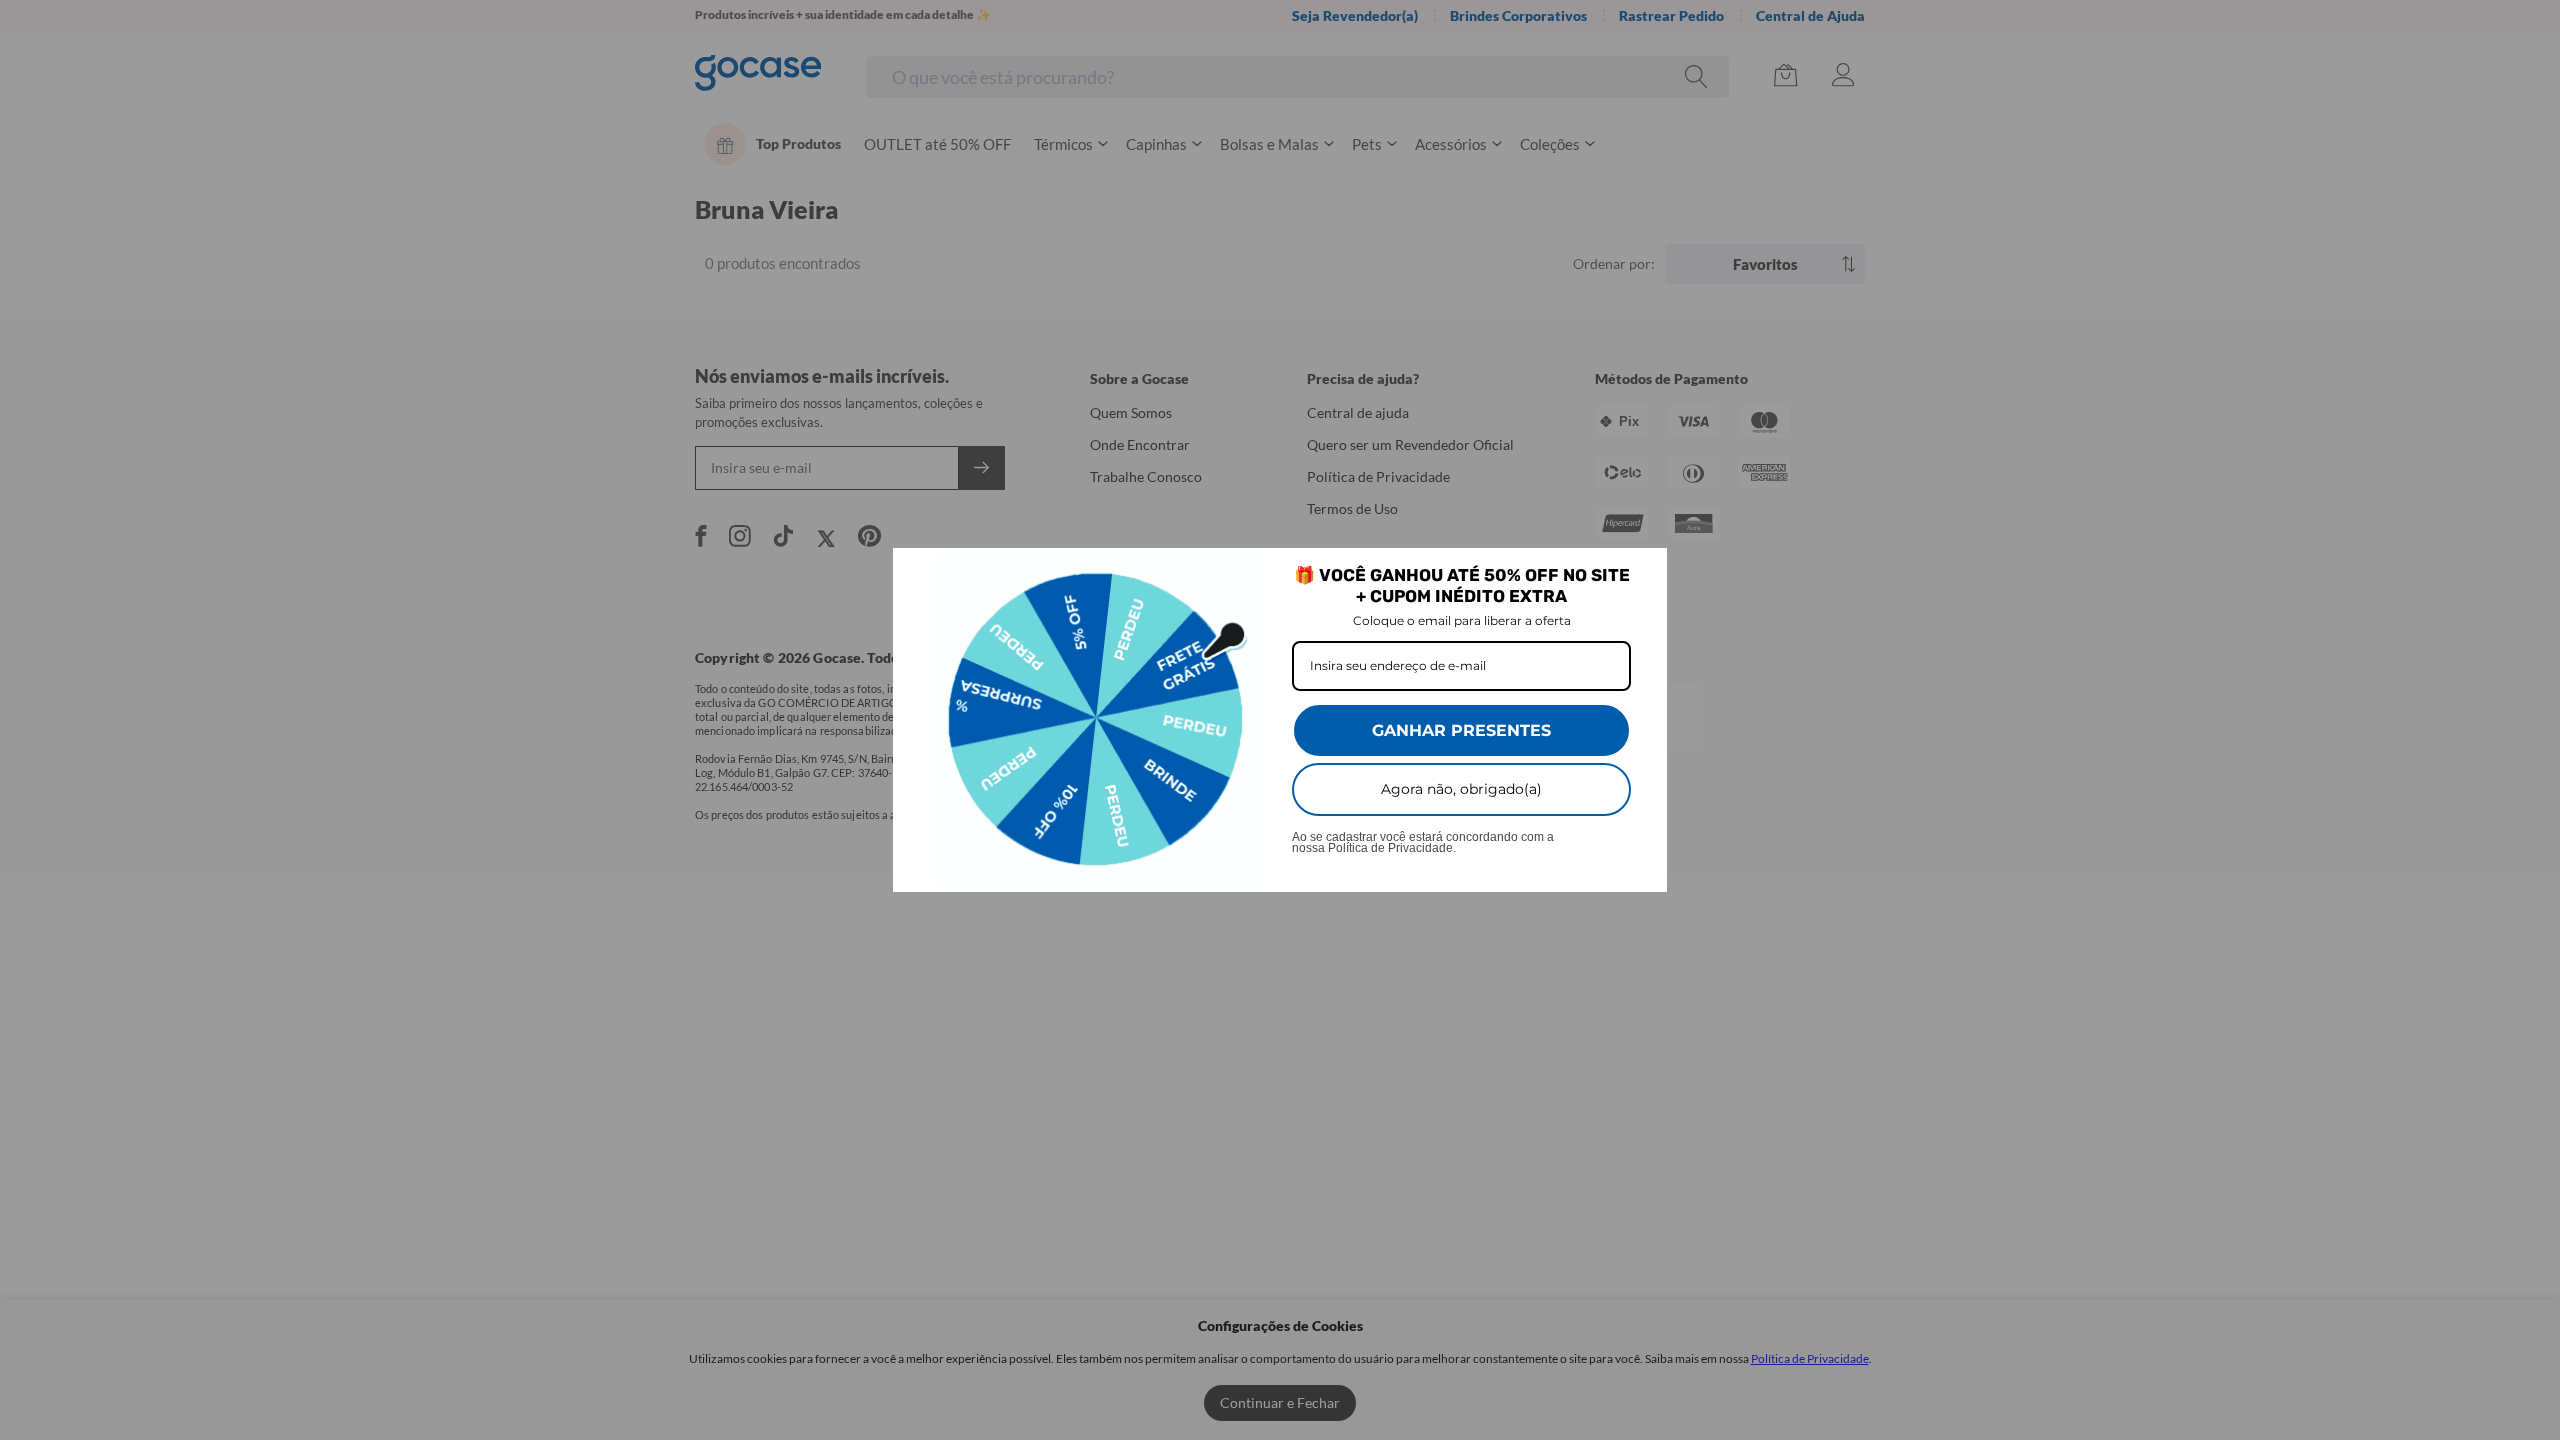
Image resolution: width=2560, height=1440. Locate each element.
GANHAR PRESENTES (1461, 730)
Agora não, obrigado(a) (1461, 789)
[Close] (1643, 572)
